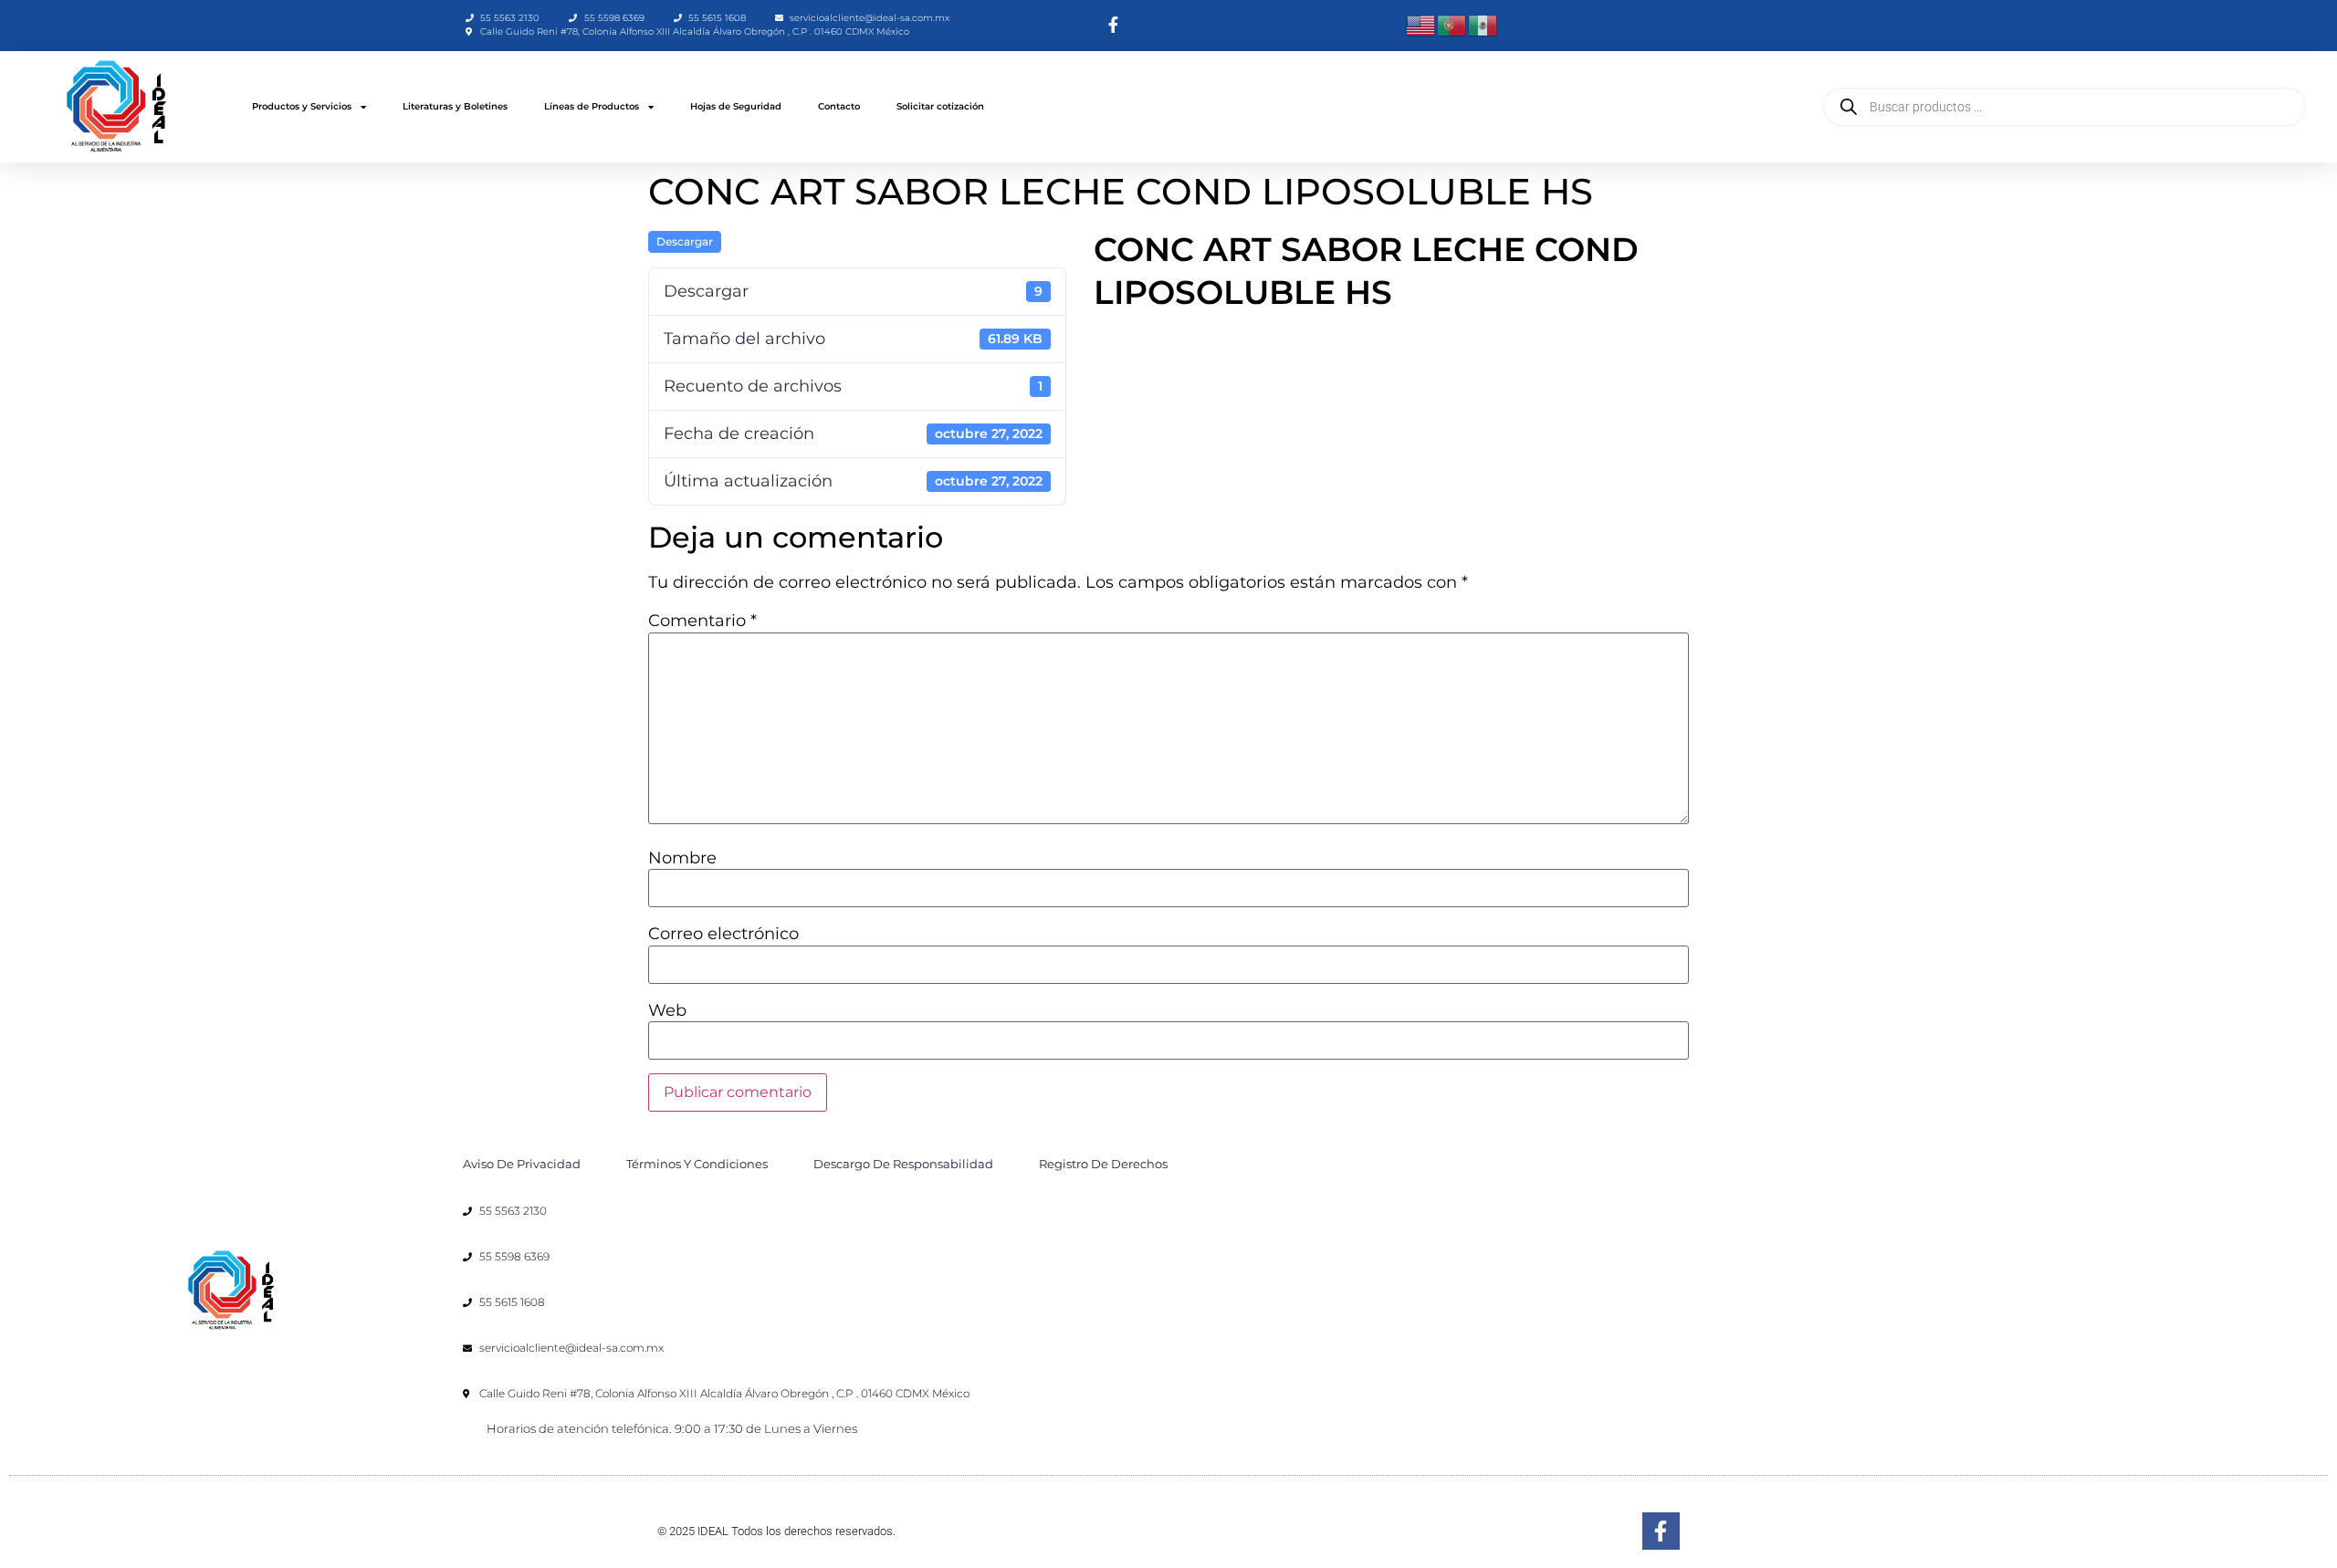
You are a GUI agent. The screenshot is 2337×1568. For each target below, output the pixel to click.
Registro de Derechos (1103, 1164)
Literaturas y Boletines (455, 106)
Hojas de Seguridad (736, 106)
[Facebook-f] (1661, 1531)
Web (667, 1010)
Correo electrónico (723, 934)
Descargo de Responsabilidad (903, 1164)
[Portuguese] (1452, 25)
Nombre (682, 858)
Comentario (702, 621)
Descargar (685, 241)
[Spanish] (1483, 25)
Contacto (839, 106)
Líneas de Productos (592, 106)
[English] (1421, 25)
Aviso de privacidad (522, 1164)
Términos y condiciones (697, 1164)
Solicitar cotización (940, 106)
